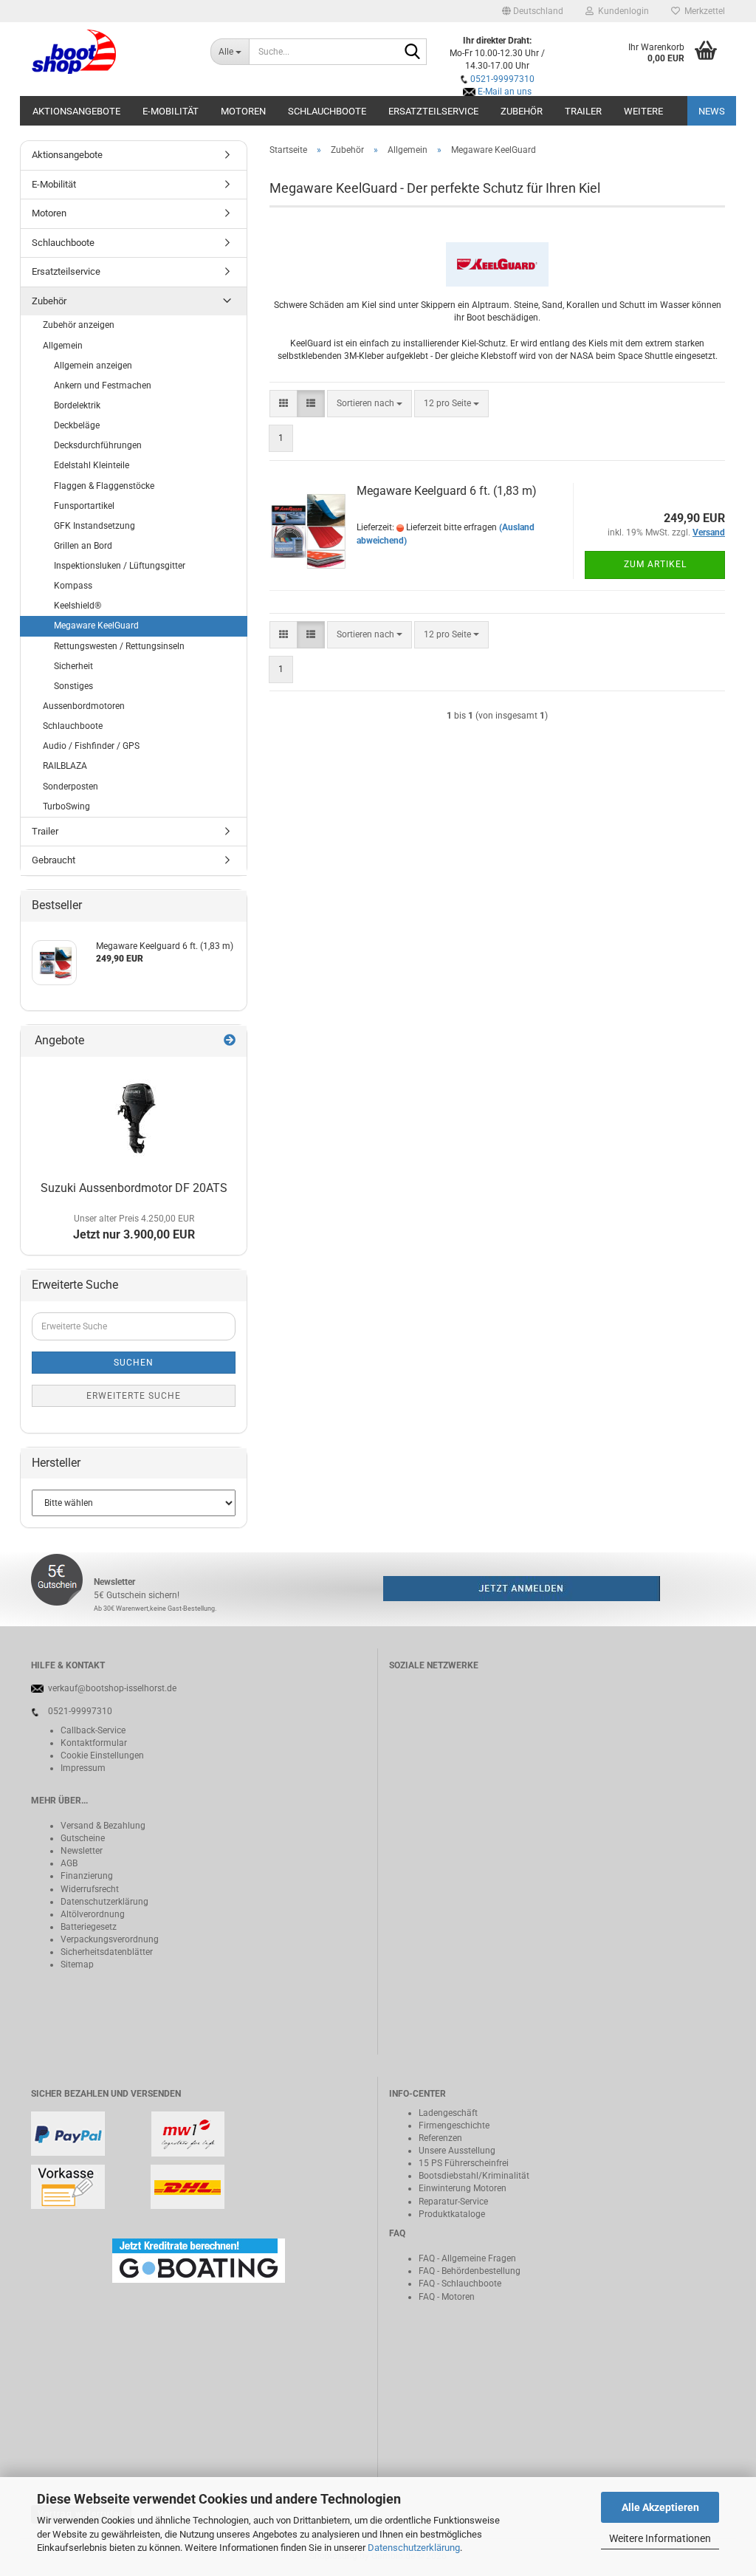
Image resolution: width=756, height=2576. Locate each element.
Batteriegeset (86, 1927)
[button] (533, 11)
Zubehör (522, 111)
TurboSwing (66, 806)
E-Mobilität (171, 111)
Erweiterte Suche (134, 1396)
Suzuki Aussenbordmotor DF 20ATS (134, 1188)
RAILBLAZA (65, 766)
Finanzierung (87, 1876)
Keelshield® (78, 606)
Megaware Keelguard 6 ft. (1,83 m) (447, 491)
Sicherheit (73, 666)
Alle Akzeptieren (660, 2507)
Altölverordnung (93, 1914)
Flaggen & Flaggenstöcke (104, 486)
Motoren (243, 111)
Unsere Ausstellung (457, 2151)
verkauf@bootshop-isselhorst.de (112, 1688)
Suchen (134, 1363)
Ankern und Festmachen (103, 386)
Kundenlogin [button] (621, 11)
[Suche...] (413, 52)
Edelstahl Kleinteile (92, 465)
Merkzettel (702, 11)
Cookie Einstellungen (102, 1755)
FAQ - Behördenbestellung (470, 2271)
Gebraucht (54, 860)
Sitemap (77, 1964)
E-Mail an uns (505, 92)
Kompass (73, 586)
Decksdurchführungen (98, 445)
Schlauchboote (327, 111)
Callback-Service (93, 1730)
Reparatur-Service (453, 2202)
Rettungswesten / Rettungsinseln (119, 646)
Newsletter (82, 1851)
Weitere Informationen (660, 2538)
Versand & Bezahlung (103, 1826)
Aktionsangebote (76, 111)
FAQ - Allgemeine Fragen (467, 2258)
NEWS (712, 111)
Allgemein (63, 346)
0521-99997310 (502, 79)
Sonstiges (73, 686)
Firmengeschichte (454, 2125)
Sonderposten (71, 787)
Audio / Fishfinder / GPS (91, 746)
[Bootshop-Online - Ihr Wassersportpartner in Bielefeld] (110, 52)
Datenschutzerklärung (414, 2548)
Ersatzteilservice (433, 111)
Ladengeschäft (448, 2113)
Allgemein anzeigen (93, 366)
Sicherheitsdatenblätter (107, 1952)
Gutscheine (83, 1838)
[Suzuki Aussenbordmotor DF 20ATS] (134, 1116)
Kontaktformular (94, 1743)
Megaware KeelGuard (96, 626)
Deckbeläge (77, 425)
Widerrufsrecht (90, 1889)
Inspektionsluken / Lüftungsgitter (120, 566)
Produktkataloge (452, 2214)
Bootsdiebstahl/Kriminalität (474, 2176)
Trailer (583, 111)
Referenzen (440, 2138)
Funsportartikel (84, 506)
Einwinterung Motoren (463, 2188)
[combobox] (370, 404)
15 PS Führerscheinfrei (464, 2163)
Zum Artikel (655, 564)
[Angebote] (230, 1041)
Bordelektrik (77, 405)
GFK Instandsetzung (94, 526)
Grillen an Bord (83, 546)
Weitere (643, 111)
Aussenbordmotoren (84, 706)
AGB (69, 1863)
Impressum (83, 1768)
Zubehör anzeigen (79, 325)
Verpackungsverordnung (110, 1939)
